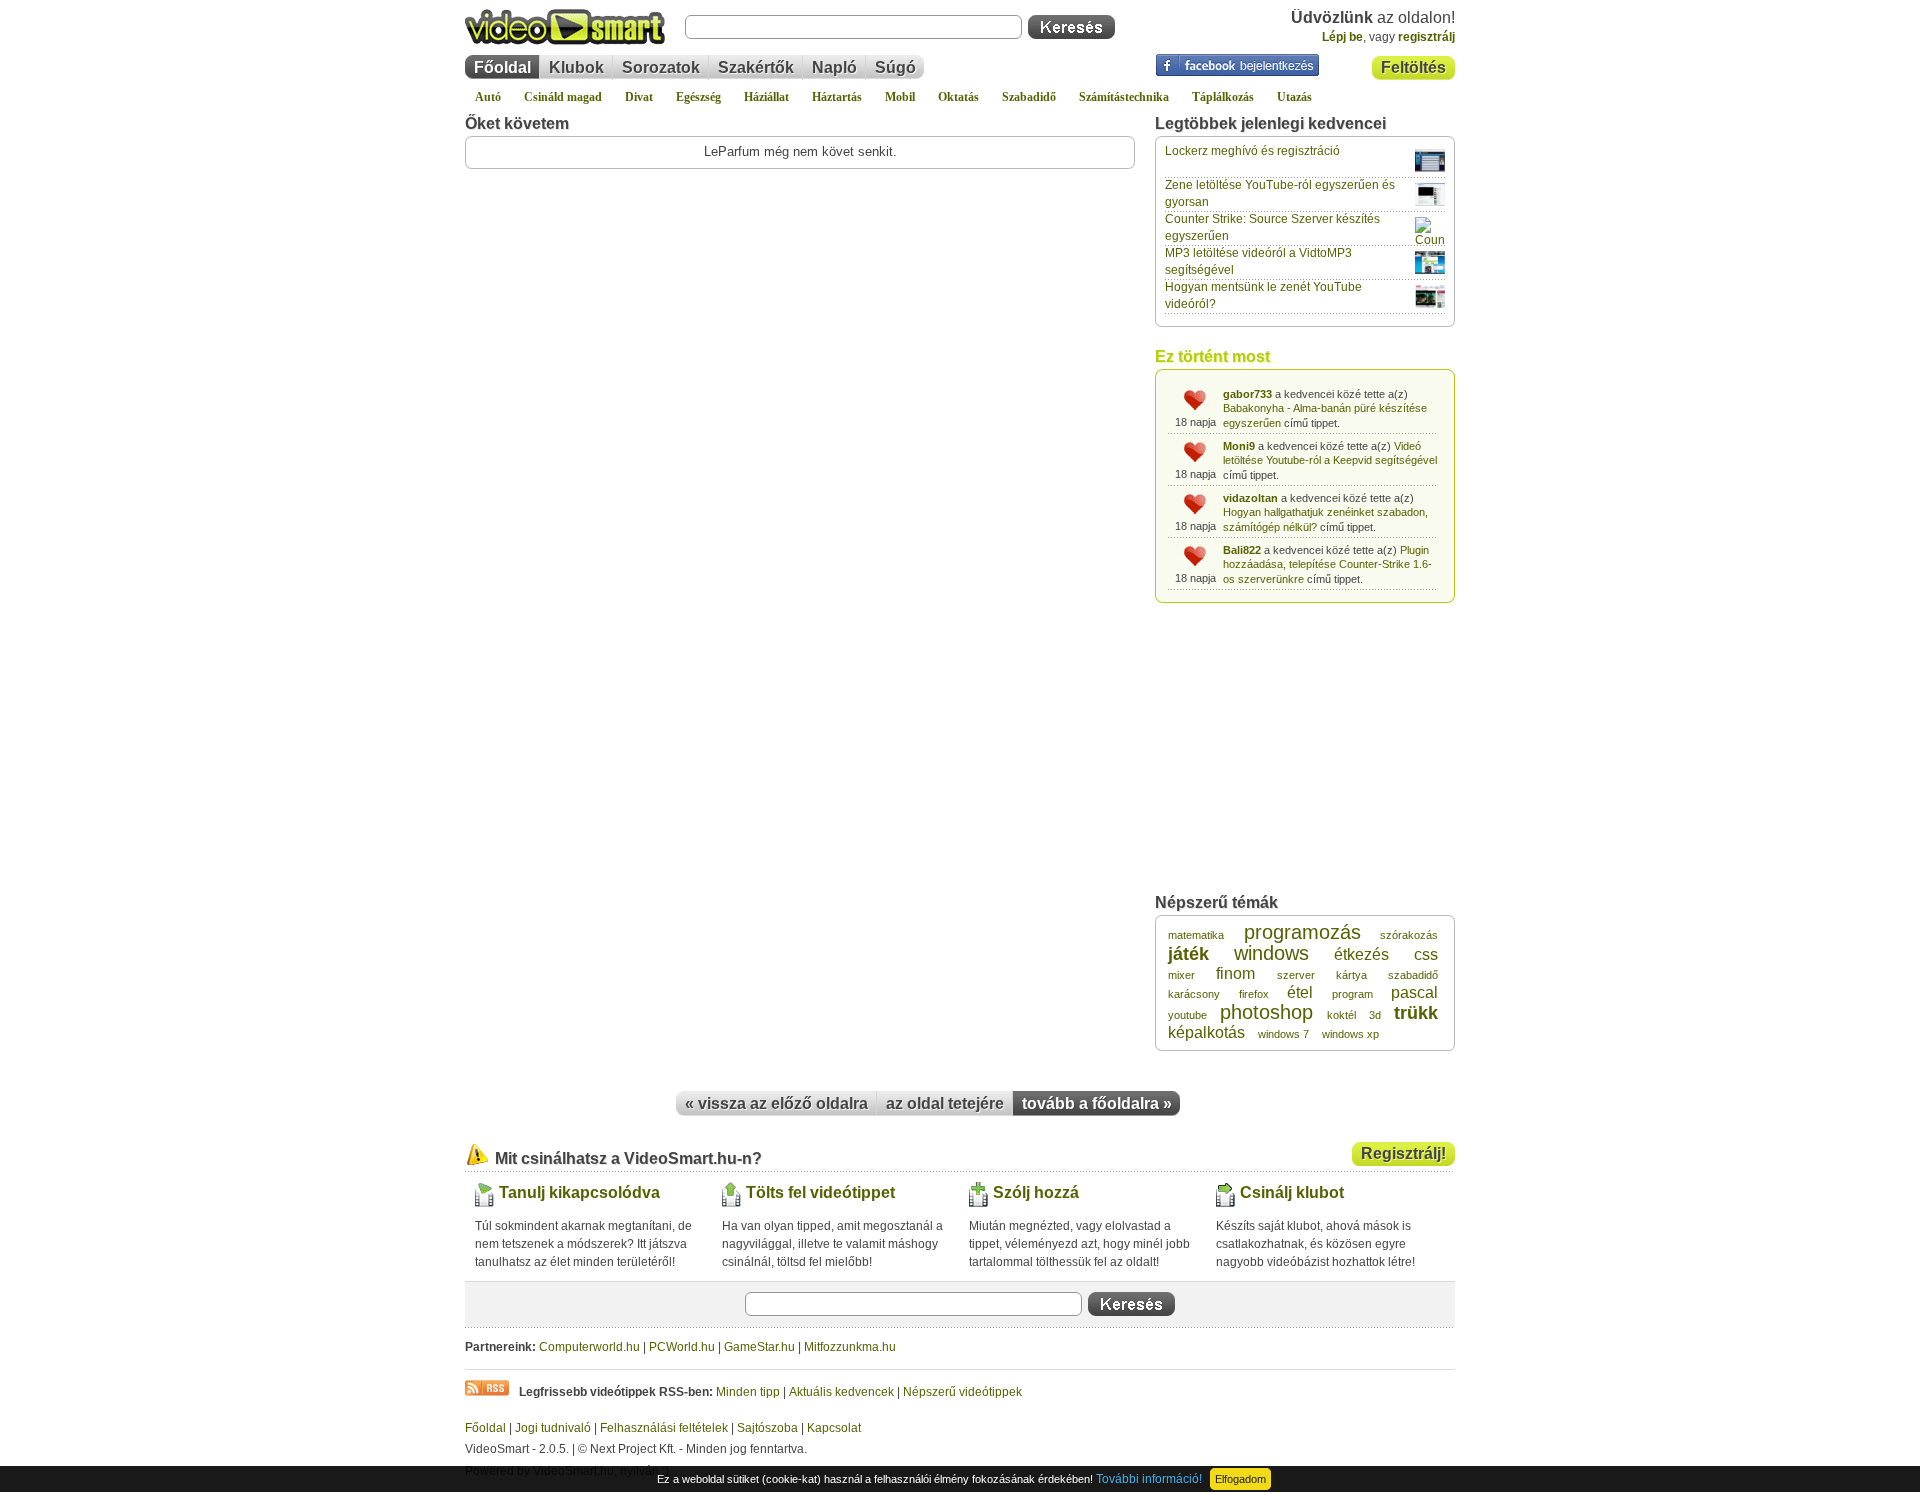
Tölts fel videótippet (820, 1192)
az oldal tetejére (945, 1103)
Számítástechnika (1124, 97)
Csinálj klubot (1292, 1192)
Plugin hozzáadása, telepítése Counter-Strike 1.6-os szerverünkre (1327, 564)
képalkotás (1206, 1032)
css (1426, 954)
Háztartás (837, 97)
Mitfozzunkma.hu (850, 1347)
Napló (834, 67)
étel (1300, 992)
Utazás (1294, 97)
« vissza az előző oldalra (776, 1103)
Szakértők (756, 67)
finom (1235, 973)
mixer (1181, 975)
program (1352, 994)
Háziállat (766, 97)
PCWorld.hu (682, 1347)
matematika (1196, 935)
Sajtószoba (767, 1428)
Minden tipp (748, 1392)
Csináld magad (563, 97)
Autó (488, 97)
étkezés (1361, 954)
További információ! (1149, 1479)
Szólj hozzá (1036, 1192)
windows (1271, 953)
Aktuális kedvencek (841, 1392)
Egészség (698, 97)
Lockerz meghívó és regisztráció (1252, 151)
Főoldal (502, 67)
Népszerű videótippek (962, 1392)
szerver (1296, 975)
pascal (1414, 992)
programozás (1302, 932)
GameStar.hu (759, 1347)
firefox (1254, 994)
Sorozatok (661, 67)
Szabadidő (1029, 97)
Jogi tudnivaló (553, 1428)
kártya (1351, 975)
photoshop (1266, 1012)
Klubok (576, 67)
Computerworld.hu (589, 1347)
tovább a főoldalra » (1097, 1103)
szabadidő (1413, 975)
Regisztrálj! (1403, 1153)
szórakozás (1409, 935)
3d (1375, 1015)
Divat (639, 97)
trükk (1416, 1013)
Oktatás (958, 97)
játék (1188, 954)
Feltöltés (1413, 67)
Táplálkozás (1223, 97)
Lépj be (1342, 37)
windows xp (1350, 1034)
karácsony (1194, 994)
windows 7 (1283, 1034)
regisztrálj (1426, 37)
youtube (1187, 1015)
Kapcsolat (834, 1428)
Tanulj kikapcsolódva (579, 1192)
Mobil (900, 97)
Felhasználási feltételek (664, 1428)
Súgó (895, 67)
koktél (1341, 1015)
